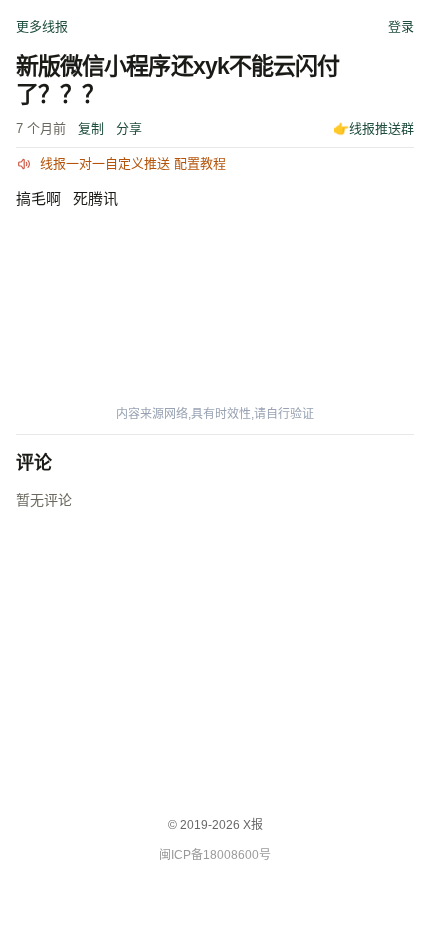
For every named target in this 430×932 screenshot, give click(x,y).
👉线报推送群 (373, 128)
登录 (401, 26)
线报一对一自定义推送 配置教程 (133, 163)
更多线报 (42, 26)
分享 (129, 128)
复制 (91, 128)
